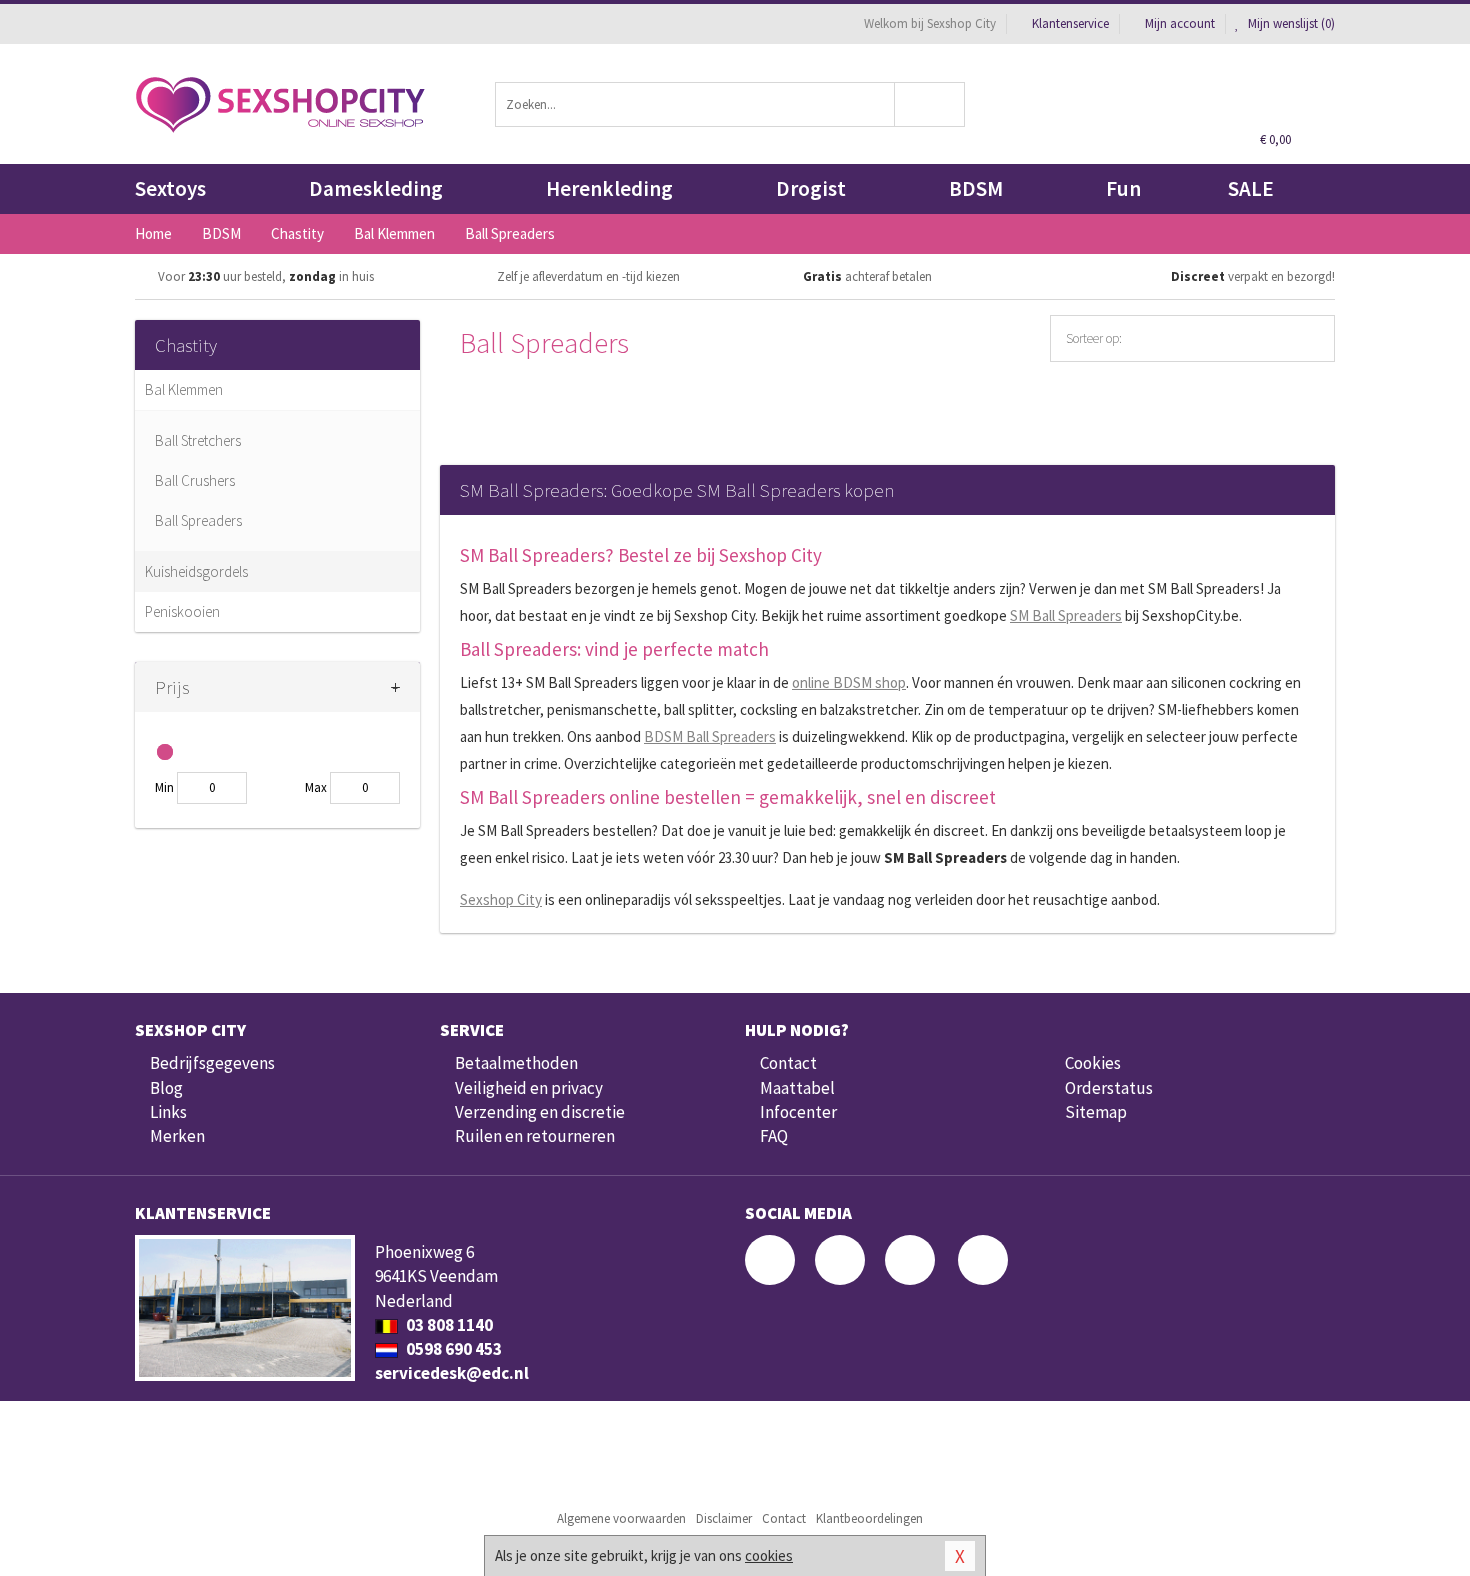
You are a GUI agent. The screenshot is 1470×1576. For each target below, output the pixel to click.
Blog (166, 1088)
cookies (769, 1555)
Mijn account (1180, 23)
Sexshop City (501, 899)
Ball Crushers (195, 480)
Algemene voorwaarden (621, 1518)
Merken (177, 1136)
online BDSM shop (849, 682)
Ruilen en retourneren (535, 1136)
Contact (788, 1063)
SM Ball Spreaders (1066, 615)
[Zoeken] (930, 104)
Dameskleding (376, 188)
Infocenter (798, 1112)
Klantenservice (1070, 23)
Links (168, 1112)
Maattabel (797, 1088)
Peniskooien (182, 611)
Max (316, 787)
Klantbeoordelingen (869, 1518)
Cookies (1093, 1063)
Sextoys (170, 188)
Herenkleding (609, 188)
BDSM (976, 188)
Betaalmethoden (516, 1063)
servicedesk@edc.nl (452, 1373)
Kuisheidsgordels (196, 571)
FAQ (774, 1136)
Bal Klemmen (184, 389)
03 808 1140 (448, 1325)
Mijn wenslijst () (1290, 23)
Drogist (811, 188)
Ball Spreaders (198, 520)
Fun (1123, 188)
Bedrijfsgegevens (212, 1063)
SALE (1251, 188)
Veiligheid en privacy (529, 1088)
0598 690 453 (452, 1349)
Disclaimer (724, 1518)
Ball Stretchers (198, 440)
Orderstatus (1109, 1088)
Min (164, 787)
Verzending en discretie (540, 1112)
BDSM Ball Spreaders (710, 736)
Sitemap (1096, 1112)
